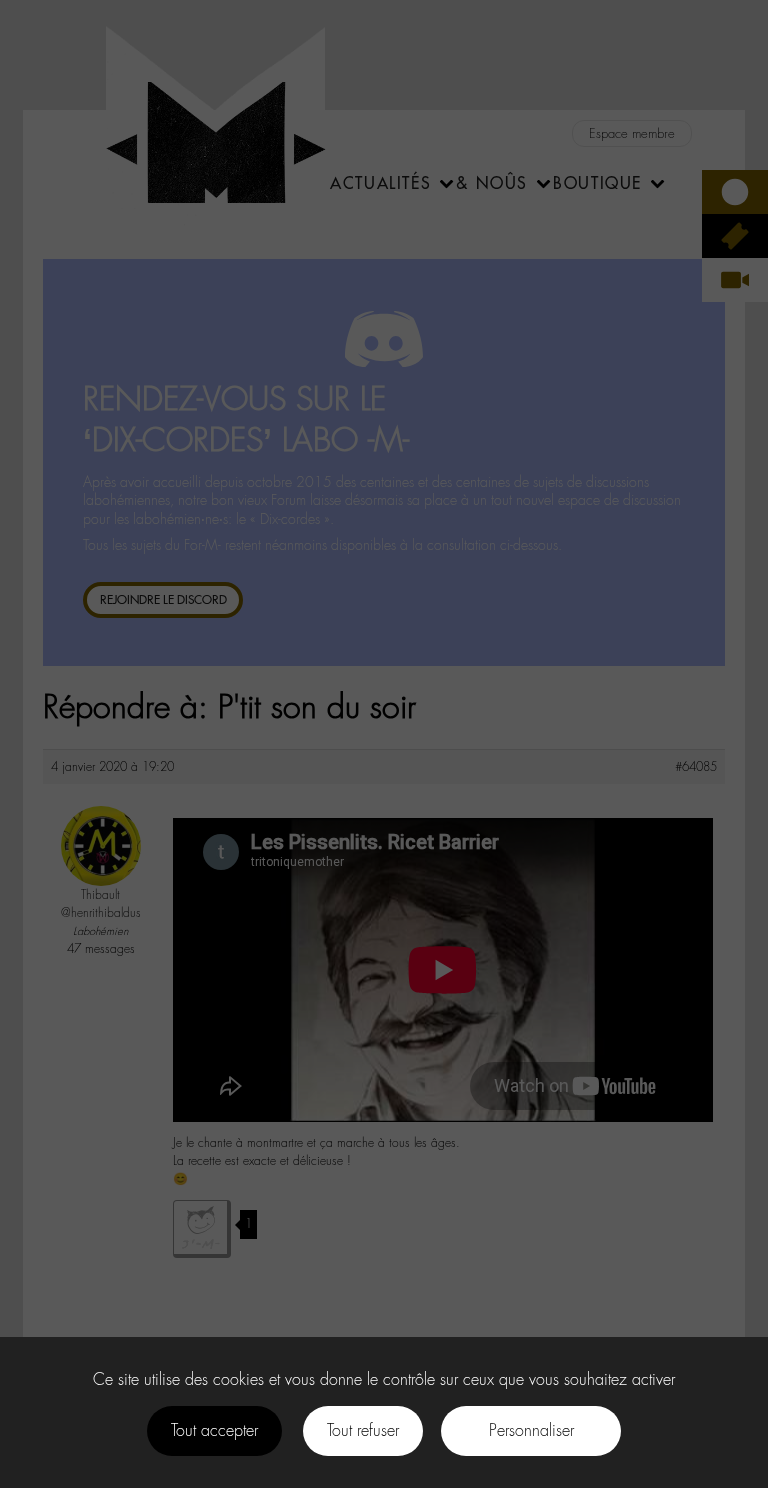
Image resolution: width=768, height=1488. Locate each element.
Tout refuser (363, 1430)
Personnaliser (531, 1430)
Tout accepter (214, 1430)
